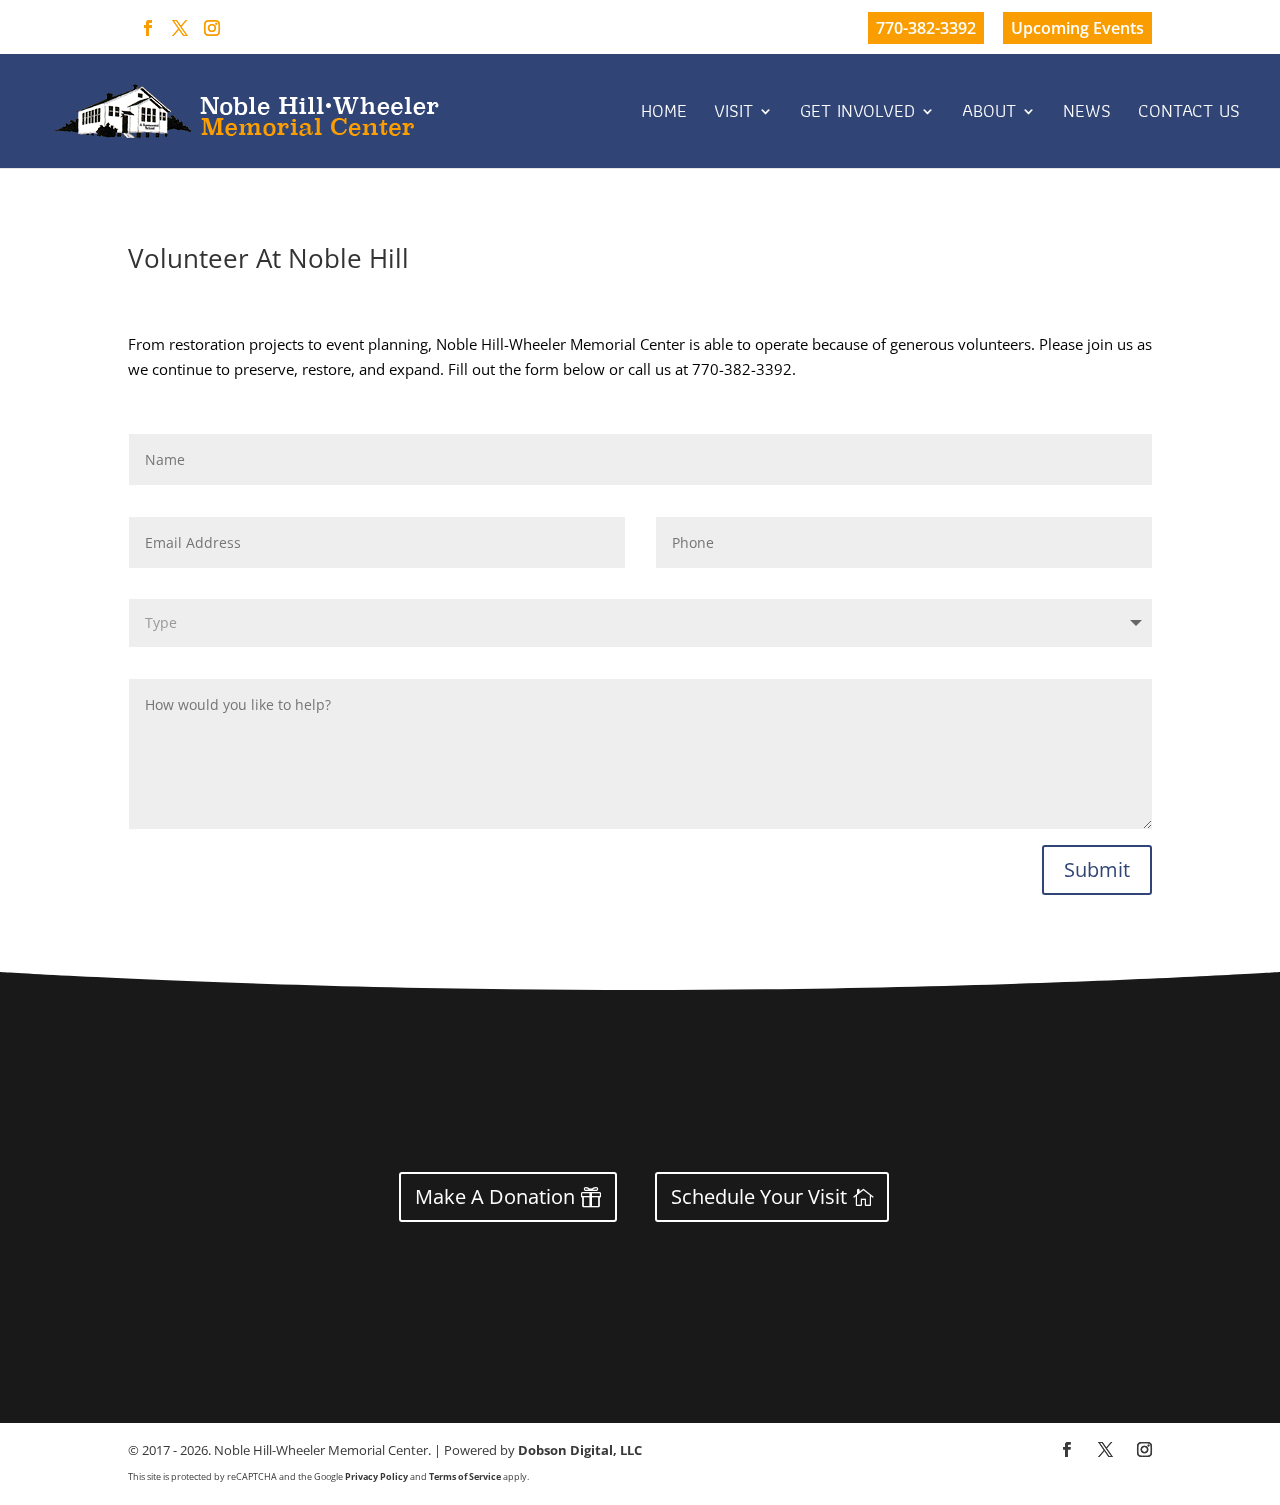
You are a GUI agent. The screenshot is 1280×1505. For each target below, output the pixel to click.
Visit (733, 115)
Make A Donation (495, 1196)
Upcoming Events (1077, 28)
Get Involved (857, 115)
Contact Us (1189, 115)
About (989, 115)
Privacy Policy (376, 1476)
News (1087, 115)
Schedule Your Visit (759, 1196)
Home (664, 115)
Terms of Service (465, 1476)
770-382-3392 (926, 28)
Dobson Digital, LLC (580, 1450)
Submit (1097, 869)
